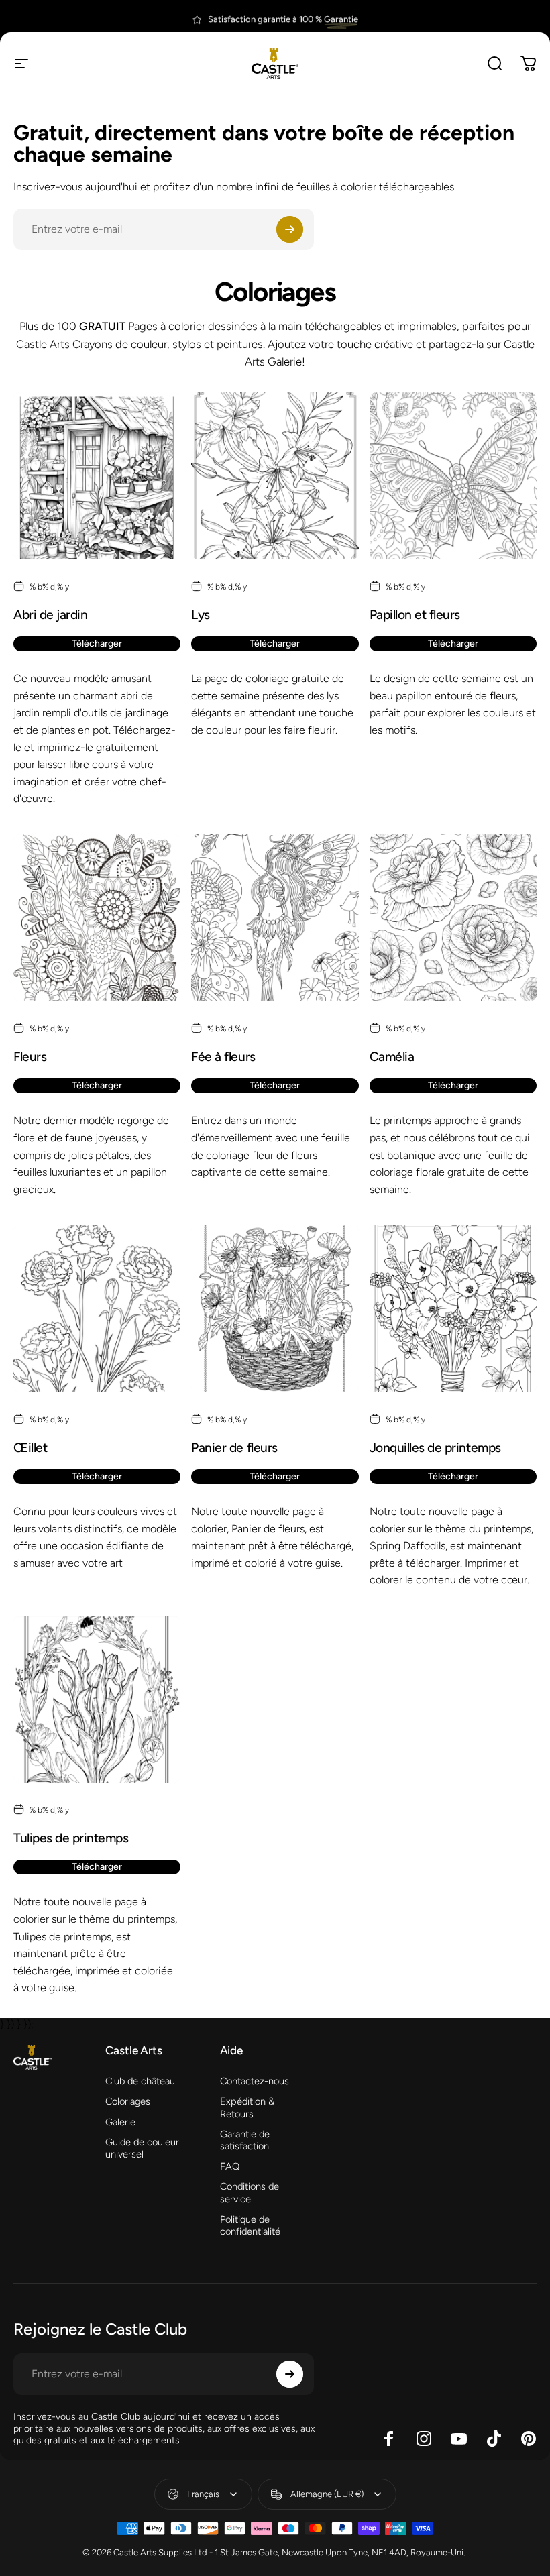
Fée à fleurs (223, 1057)
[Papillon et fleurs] (453, 476)
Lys (201, 615)
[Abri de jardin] (97, 476)
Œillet (30, 1448)
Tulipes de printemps (71, 1838)
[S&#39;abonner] (290, 229)
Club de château (140, 2081)
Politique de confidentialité (250, 2225)
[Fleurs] (97, 918)
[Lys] (275, 476)
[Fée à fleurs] (275, 918)
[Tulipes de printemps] (97, 1699)
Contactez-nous (255, 2081)
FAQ (230, 2166)
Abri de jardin (50, 615)
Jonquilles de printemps (435, 1448)
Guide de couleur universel (142, 2148)
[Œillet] (97, 1308)
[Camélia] (453, 918)
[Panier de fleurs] (275, 1308)
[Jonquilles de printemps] (453, 1308)
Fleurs (30, 1057)
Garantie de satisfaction (245, 2140)
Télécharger (97, 643)
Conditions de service (250, 2192)
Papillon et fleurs (415, 615)
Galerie (120, 2122)
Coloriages (128, 2101)
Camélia (392, 1057)
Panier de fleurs (234, 1448)
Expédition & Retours (247, 2107)
